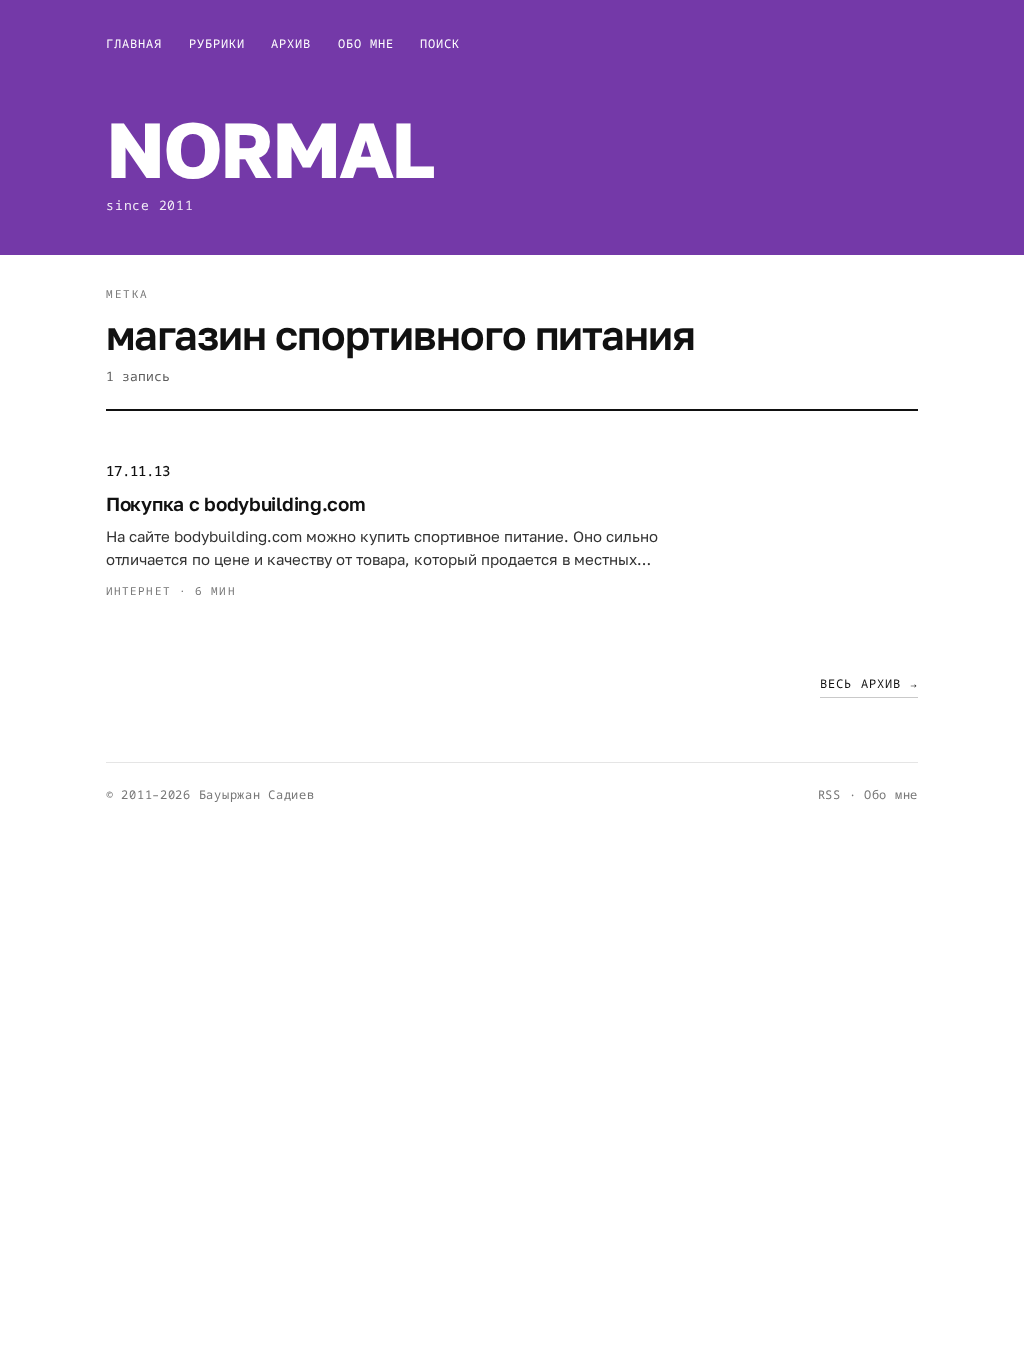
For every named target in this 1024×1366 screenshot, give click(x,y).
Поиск (440, 43)
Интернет (138, 590)
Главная (134, 43)
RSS (829, 794)
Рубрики (217, 43)
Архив (291, 43)
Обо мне (366, 43)
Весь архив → (869, 683)
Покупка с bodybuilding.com (236, 503)
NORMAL (269, 148)
